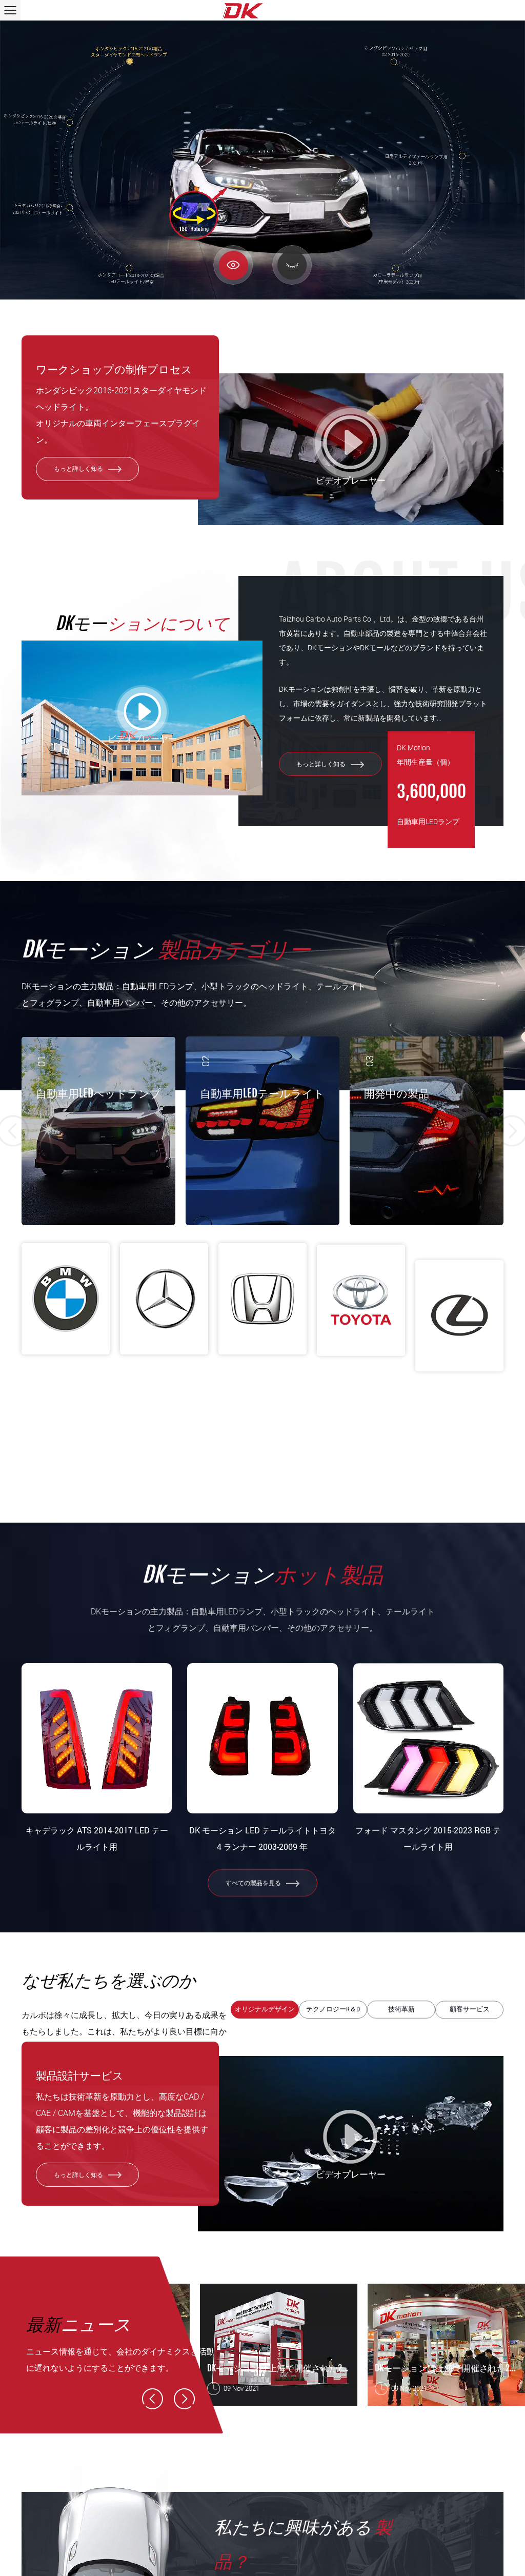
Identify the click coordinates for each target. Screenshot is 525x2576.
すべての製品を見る (254, 1883)
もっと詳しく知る (79, 468)
